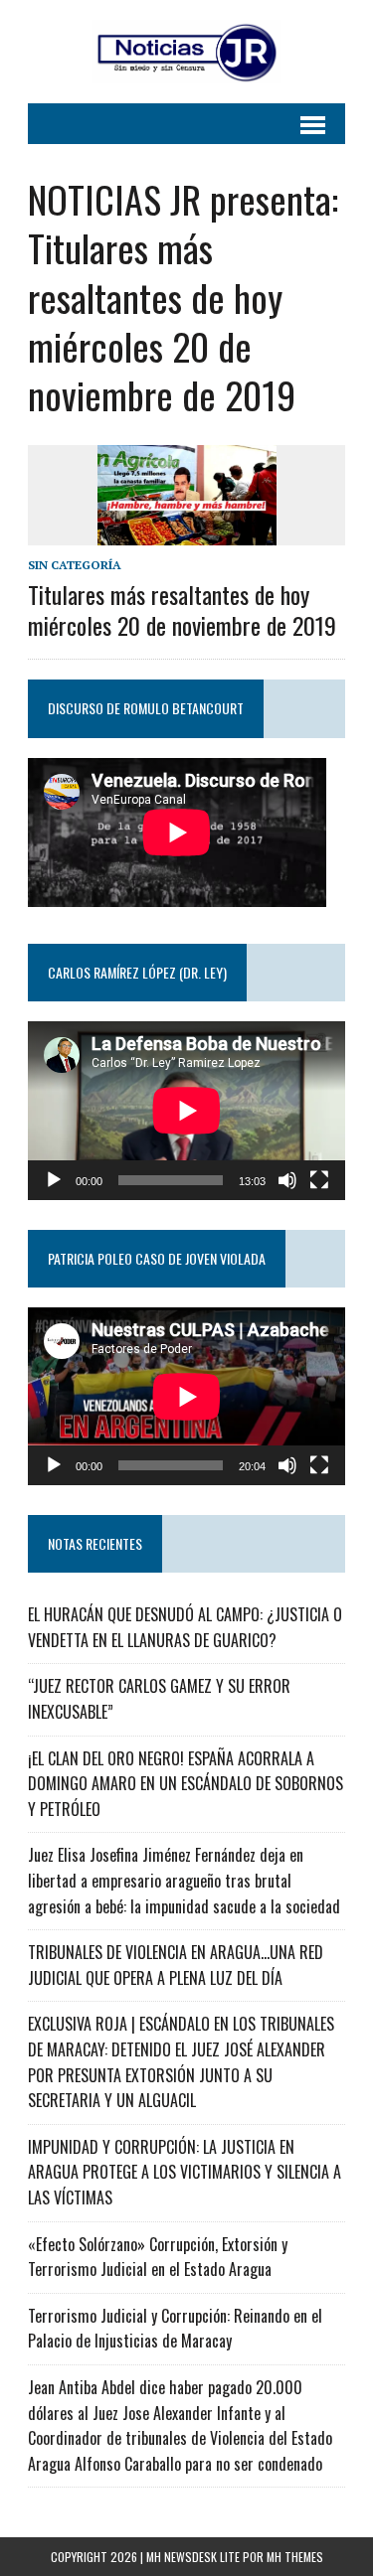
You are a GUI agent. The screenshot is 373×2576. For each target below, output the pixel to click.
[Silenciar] (287, 1180)
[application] (186, 1110)
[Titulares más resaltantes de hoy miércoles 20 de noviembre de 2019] (187, 531)
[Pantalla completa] (319, 1180)
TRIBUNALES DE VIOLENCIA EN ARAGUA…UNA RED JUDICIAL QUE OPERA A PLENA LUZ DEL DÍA (176, 1965)
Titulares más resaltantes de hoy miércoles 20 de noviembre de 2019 (182, 609)
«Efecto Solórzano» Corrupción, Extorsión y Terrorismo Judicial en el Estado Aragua (158, 2257)
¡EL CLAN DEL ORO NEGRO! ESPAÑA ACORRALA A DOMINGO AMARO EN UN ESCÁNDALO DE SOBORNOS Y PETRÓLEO (186, 1784)
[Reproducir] (54, 1180)
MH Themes (295, 2557)
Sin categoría (75, 565)
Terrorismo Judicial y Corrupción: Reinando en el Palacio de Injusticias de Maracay (175, 2329)
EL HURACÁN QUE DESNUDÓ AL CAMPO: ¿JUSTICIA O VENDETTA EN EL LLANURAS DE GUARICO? (185, 1627)
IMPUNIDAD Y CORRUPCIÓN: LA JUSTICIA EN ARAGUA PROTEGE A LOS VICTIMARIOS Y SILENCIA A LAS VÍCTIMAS (185, 2172)
